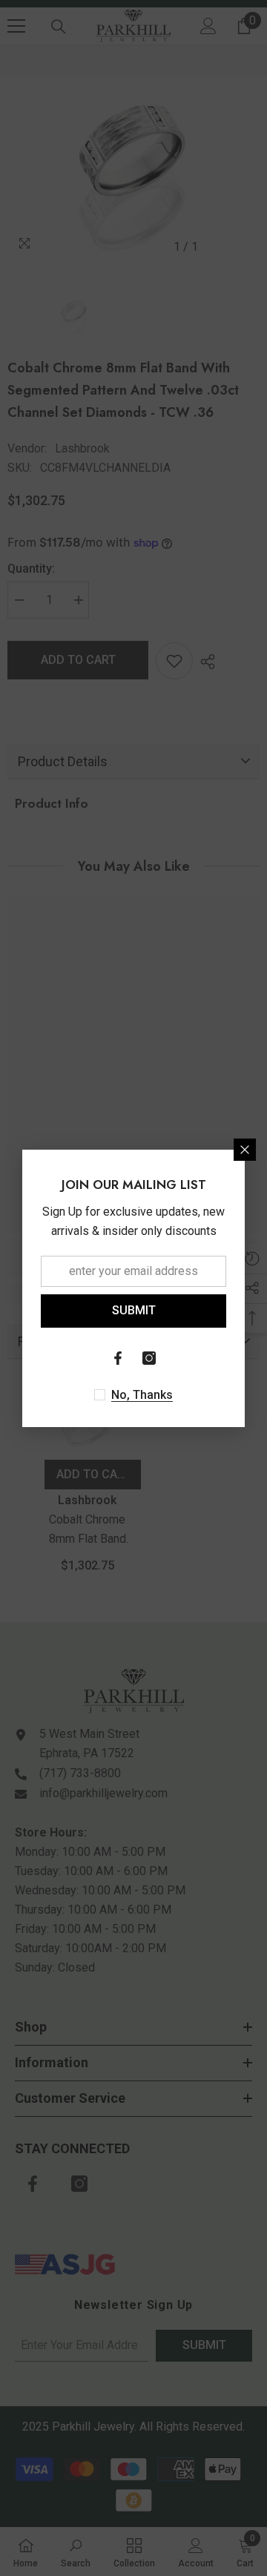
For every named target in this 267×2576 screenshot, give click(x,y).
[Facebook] (118, 1358)
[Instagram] (149, 1358)
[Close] (245, 1150)
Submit (134, 1310)
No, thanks (142, 1395)
